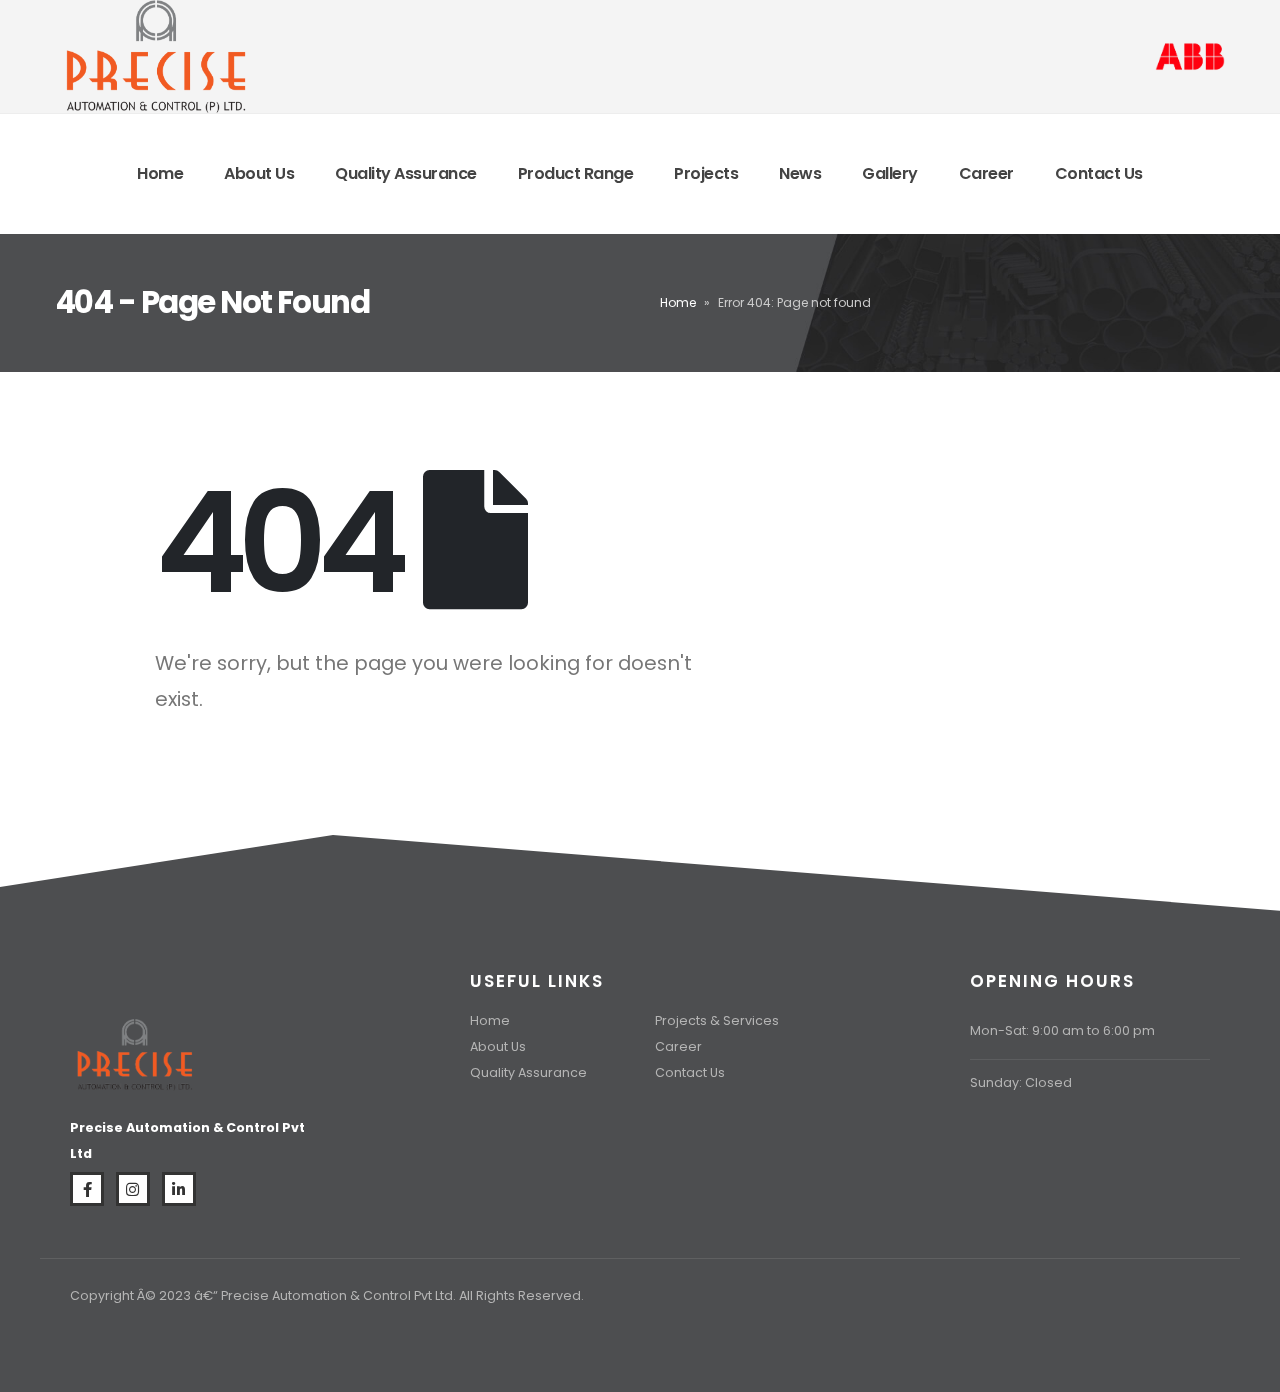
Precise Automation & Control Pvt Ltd (337, 1295)
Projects (706, 173)
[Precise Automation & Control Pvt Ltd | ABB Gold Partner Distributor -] (155, 56)
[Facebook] (87, 1189)
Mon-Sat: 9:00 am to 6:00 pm (1062, 1030)
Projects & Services (717, 1020)
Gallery (890, 173)
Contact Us (1099, 173)
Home (160, 173)
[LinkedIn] (179, 1189)
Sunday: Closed (1021, 1082)
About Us (259, 173)
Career (986, 173)
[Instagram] (133, 1189)
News (800, 173)
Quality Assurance (406, 173)
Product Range (576, 173)
